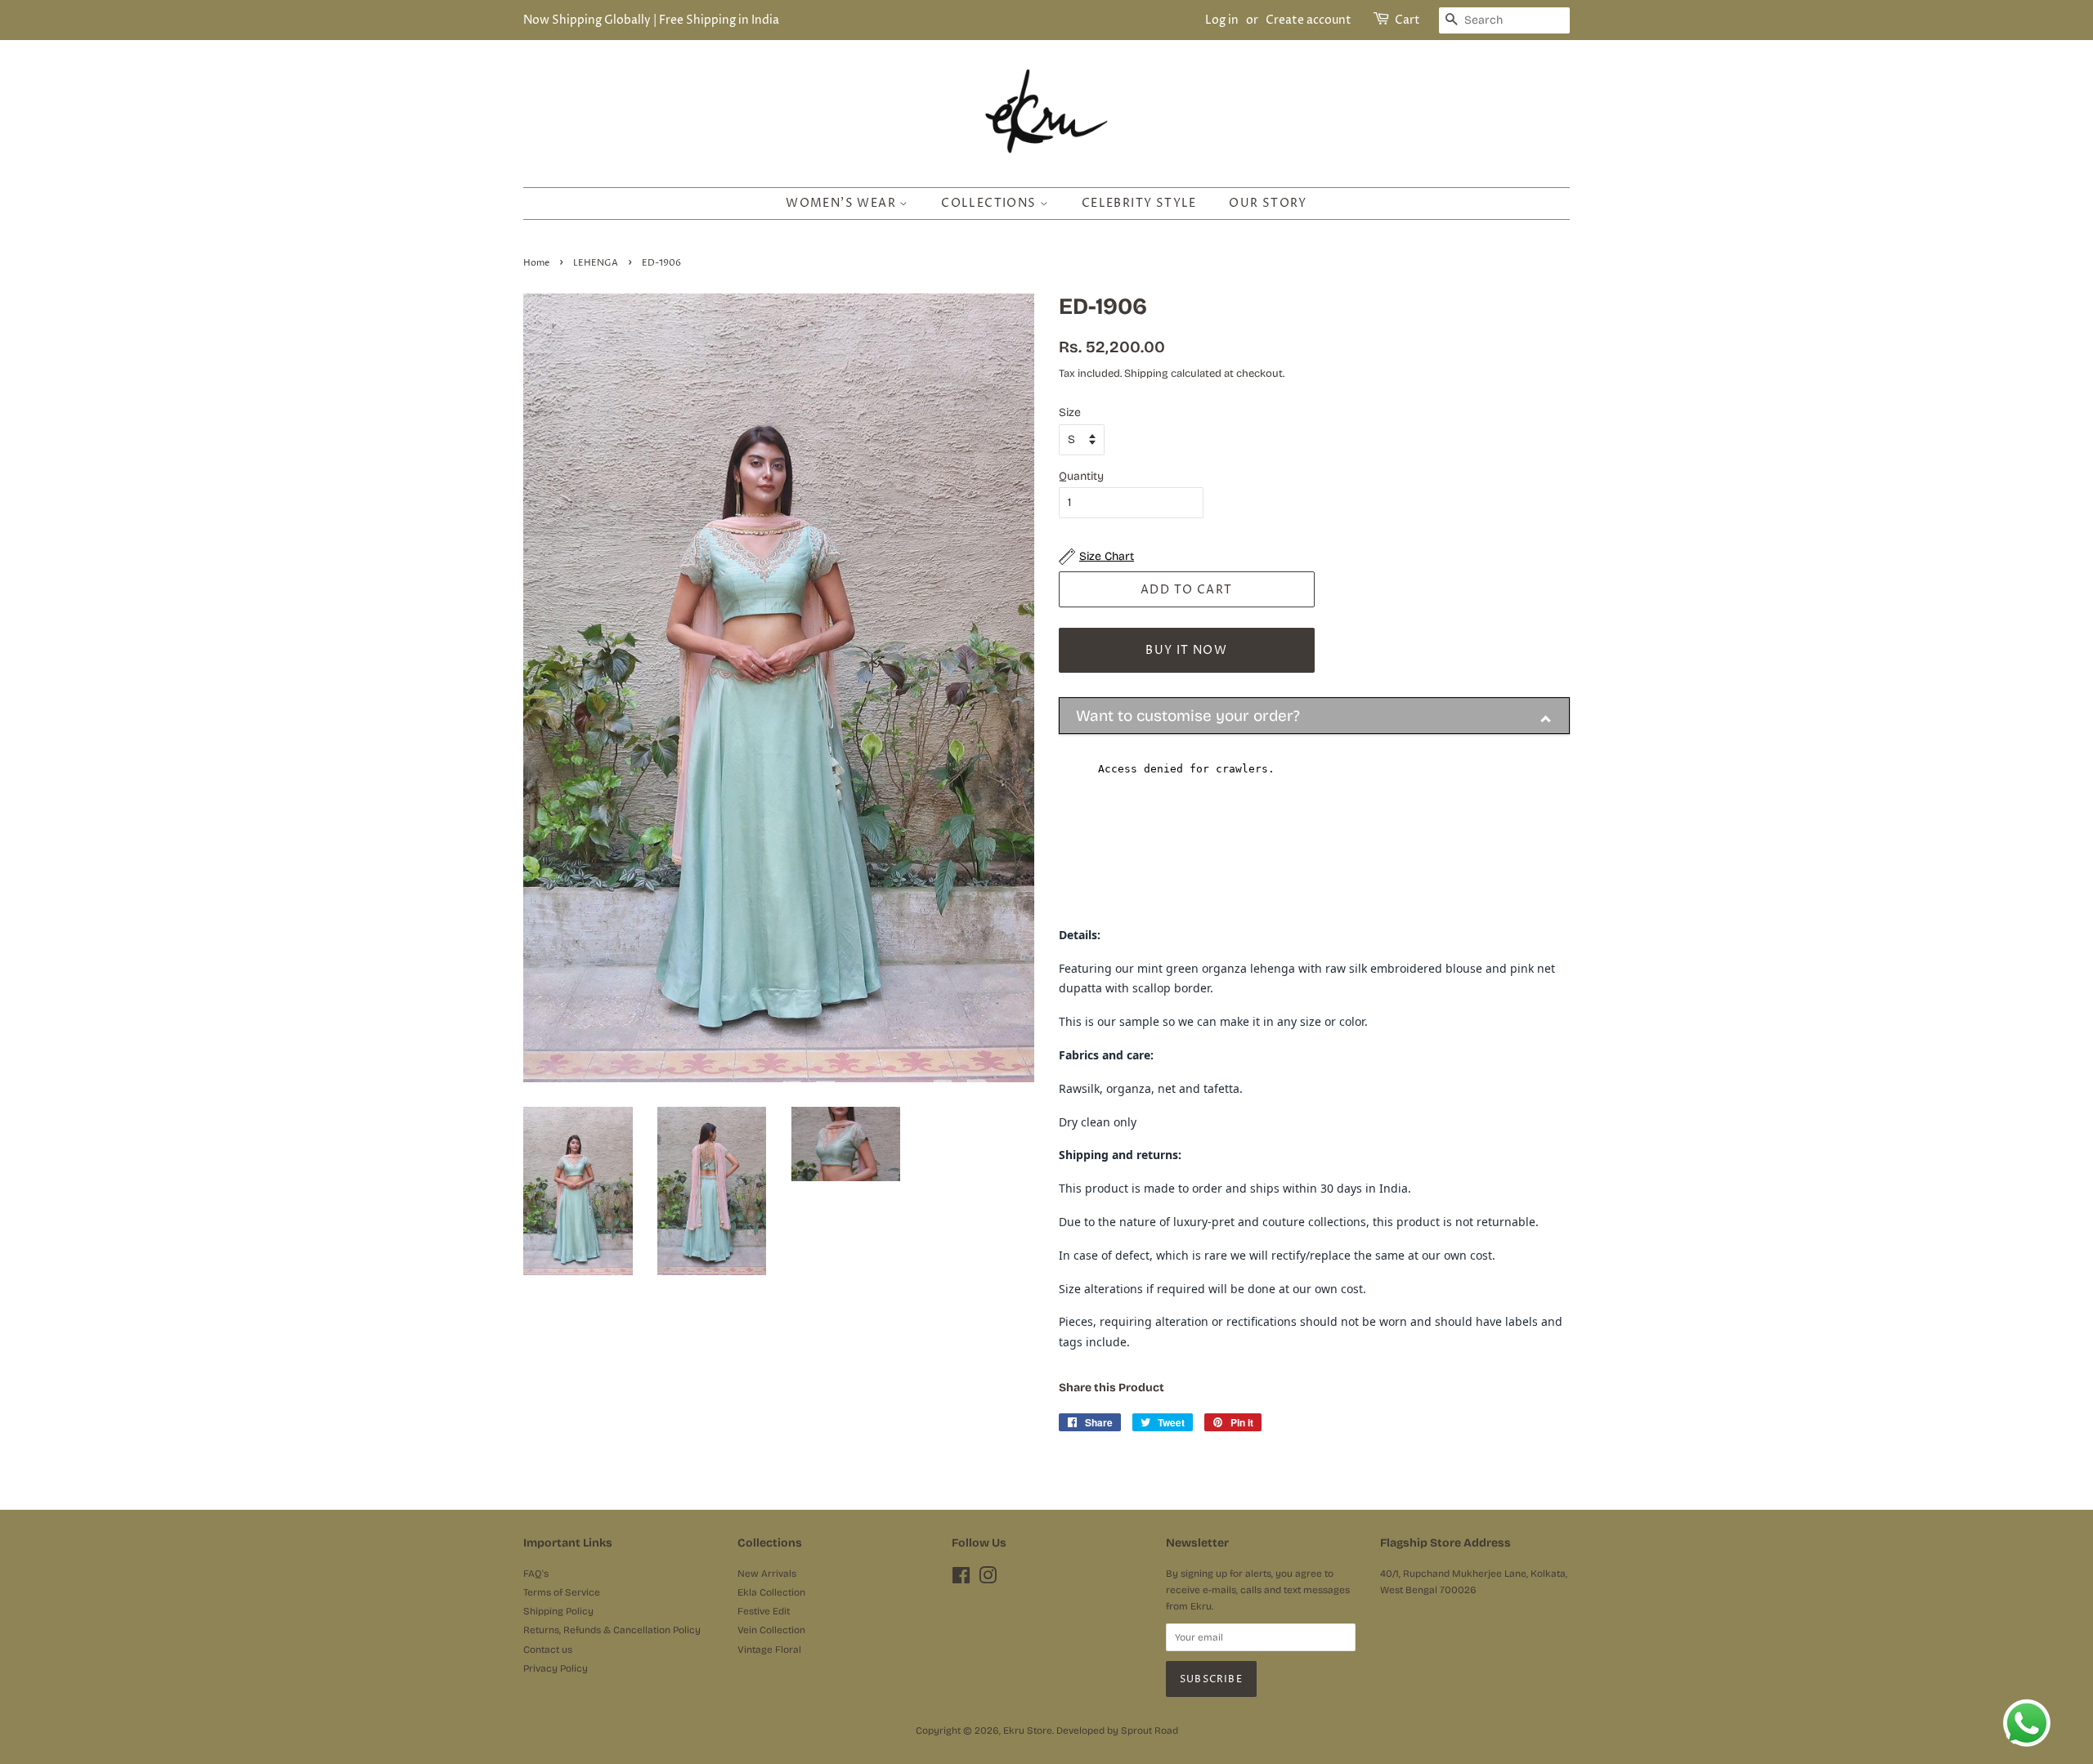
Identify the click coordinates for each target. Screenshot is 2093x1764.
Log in (1222, 20)
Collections (990, 203)
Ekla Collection (771, 1592)
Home (536, 263)
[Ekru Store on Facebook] (961, 1579)
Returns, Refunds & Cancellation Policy (612, 1630)
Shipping (1146, 374)
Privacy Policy (556, 1668)
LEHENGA (596, 263)
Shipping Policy (558, 1611)
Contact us (548, 1650)
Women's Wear (843, 203)
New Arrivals (767, 1574)
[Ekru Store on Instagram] (988, 1579)
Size (1070, 412)
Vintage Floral (769, 1650)
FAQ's (536, 1574)
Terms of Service (562, 1592)
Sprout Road (1150, 1730)
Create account (1309, 20)
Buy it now (1186, 650)
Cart (1407, 20)
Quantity (1081, 476)
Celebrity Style (1139, 203)
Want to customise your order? (1188, 716)
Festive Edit (764, 1611)
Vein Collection (771, 1630)
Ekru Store (1028, 1730)
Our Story (1268, 203)
